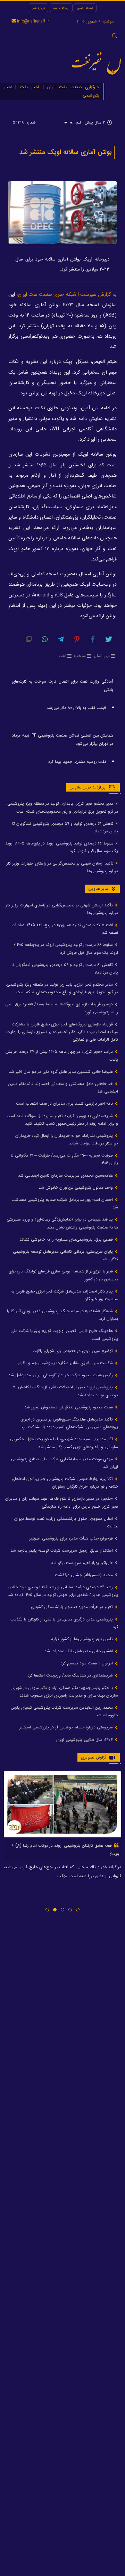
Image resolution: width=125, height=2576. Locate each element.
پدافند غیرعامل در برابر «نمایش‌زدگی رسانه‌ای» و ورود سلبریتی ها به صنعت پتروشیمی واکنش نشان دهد (62, 1223)
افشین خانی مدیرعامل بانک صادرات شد (79, 1651)
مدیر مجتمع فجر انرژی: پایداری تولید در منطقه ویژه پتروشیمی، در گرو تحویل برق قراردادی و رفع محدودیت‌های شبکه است (62, 807)
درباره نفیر (39, 8)
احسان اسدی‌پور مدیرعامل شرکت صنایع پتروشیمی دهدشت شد (65, 1203)
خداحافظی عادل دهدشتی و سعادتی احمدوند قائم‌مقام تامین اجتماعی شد (63, 1088)
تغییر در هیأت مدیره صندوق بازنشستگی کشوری (73, 1607)
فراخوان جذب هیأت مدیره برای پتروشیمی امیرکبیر (72, 1538)
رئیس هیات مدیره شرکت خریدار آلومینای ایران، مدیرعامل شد (61, 1375)
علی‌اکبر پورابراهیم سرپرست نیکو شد (83, 1563)
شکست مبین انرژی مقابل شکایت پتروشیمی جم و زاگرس (65, 1363)
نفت (62, 656)
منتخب (80, 656)
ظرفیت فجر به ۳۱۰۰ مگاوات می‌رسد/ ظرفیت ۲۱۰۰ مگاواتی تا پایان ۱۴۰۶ (64, 1159)
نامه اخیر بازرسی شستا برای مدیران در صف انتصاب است (65, 1103)
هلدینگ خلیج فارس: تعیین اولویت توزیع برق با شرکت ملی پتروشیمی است (64, 1335)
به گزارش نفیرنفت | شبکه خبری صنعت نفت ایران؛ (66, 295)
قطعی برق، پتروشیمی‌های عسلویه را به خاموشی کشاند (67, 1239)
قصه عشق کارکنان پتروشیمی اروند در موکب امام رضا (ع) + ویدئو (65, 1850)
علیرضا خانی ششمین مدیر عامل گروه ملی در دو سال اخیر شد (61, 1072)
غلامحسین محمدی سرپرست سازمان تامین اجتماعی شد (66, 1175)
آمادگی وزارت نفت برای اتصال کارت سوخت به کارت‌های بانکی (62, 686)
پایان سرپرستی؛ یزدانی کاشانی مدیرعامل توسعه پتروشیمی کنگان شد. (65, 1255)
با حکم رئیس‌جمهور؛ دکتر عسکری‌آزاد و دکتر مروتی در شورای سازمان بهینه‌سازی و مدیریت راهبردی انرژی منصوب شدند (65, 1692)
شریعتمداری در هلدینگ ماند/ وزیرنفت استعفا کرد (71, 1675)
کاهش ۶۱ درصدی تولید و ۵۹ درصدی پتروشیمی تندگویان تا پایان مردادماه (65, 827)
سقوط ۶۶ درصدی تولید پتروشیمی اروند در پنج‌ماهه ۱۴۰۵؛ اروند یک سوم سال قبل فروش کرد (62, 847)
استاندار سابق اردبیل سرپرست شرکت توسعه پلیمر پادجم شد (62, 1550)
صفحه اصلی (85, 8)
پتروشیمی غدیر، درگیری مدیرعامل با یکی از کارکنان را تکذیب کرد (64, 1623)
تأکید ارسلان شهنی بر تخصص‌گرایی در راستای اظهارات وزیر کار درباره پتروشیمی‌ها (62, 867)
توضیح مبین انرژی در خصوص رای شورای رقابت (73, 1351)
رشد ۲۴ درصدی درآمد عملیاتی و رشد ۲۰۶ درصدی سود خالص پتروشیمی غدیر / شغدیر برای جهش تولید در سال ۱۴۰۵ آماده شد (63, 1591)
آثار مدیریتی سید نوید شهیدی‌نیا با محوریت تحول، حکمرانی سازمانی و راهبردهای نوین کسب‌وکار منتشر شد (64, 1443)
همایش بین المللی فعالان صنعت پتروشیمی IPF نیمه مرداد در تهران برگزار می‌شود (62, 739)
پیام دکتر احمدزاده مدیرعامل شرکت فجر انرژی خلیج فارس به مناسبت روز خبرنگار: (64, 1295)
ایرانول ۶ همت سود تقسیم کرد (87, 1663)
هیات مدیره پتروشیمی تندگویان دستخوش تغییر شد (69, 1407)
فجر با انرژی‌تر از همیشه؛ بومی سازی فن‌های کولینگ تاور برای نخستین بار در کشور (63, 1275)
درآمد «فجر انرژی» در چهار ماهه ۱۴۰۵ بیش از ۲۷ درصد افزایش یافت (62, 1055)
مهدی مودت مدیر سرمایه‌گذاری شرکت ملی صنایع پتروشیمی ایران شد (64, 1463)
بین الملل (102, 656)
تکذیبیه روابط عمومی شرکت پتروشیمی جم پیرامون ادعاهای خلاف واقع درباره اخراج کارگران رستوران (65, 1483)
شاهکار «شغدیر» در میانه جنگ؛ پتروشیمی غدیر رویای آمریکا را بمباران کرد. (62, 1315)
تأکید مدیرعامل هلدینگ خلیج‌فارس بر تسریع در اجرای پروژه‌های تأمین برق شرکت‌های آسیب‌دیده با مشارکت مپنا (69, 1423)
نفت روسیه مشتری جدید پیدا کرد (77, 762)
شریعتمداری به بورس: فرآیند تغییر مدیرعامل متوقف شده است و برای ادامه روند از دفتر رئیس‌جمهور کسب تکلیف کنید (62, 1120)
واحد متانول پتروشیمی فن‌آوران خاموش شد (76, 1187)
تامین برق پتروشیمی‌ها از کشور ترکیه (83, 1639)
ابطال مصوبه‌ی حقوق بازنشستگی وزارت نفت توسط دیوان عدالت (66, 1522)
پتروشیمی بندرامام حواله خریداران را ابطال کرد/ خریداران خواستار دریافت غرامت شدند (67, 1139)
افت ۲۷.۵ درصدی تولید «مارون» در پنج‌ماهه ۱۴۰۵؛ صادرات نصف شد (65, 929)
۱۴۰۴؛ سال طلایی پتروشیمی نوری (85, 1740)
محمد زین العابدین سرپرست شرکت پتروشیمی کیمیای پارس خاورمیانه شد (64, 1711)
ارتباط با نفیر (61, 8)
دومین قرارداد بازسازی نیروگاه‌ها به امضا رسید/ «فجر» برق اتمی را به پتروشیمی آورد (62, 1008)
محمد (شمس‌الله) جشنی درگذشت (85, 1575)
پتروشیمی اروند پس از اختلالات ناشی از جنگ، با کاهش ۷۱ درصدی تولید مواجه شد (65, 1391)
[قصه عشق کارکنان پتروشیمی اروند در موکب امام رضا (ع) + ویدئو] (62, 1804)
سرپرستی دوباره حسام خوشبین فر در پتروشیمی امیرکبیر (67, 1727)
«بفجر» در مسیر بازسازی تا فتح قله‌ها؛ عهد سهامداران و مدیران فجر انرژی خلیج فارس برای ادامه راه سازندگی (62, 1502)
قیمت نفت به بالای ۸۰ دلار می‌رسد (76, 708)
